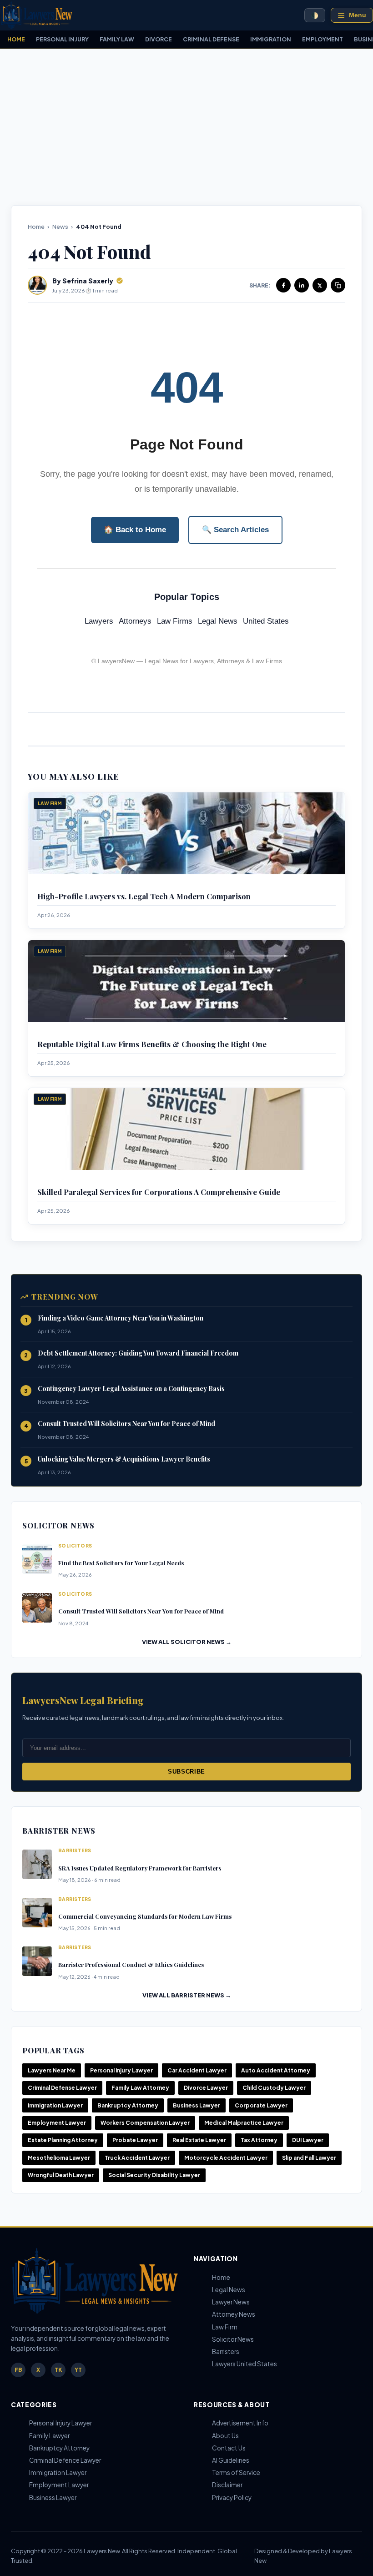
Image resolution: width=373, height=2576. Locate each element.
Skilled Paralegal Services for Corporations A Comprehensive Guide (159, 1192)
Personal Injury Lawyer (121, 2070)
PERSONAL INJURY (62, 39)
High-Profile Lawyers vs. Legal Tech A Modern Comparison (144, 896)
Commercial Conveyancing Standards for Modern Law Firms (145, 1916)
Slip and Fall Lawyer (309, 2158)
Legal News (218, 621)
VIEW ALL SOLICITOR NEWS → (187, 1642)
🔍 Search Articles (235, 530)
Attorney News (234, 2314)
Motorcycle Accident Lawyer (226, 2158)
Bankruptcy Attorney (128, 2105)
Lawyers (99, 621)
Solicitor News (233, 2339)
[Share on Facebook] (283, 285)
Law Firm (225, 2327)
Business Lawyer (197, 2105)
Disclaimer (227, 2485)
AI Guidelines (231, 2460)
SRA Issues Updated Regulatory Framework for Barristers (140, 1868)
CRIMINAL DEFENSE (211, 39)
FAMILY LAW (117, 39)
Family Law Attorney (140, 2088)
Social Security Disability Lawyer (154, 2175)
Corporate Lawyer (261, 2105)
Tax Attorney (259, 2140)
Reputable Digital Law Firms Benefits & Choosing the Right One (152, 1044)
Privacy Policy (232, 2498)
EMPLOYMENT (323, 39)
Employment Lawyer (57, 2123)
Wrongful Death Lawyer (61, 2175)
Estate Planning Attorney (63, 2140)
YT (78, 2370)
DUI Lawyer (308, 2140)
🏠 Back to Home (135, 530)
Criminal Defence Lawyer (65, 2460)
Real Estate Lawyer (199, 2140)
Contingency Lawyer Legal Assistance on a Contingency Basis (131, 1389)
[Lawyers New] (36, 15)
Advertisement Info (240, 2423)
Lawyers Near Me (52, 2070)
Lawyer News (231, 2302)
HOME (16, 39)
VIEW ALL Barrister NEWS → (187, 1995)
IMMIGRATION (271, 39)
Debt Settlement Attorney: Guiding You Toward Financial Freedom (138, 1353)
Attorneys (135, 621)
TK (58, 2370)
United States (266, 621)
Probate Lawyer (135, 2140)
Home (36, 227)
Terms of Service (236, 2473)
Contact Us (229, 2448)
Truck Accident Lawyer (137, 2158)
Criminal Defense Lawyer (62, 2088)
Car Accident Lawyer (197, 2070)
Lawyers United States (244, 2364)
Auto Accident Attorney (276, 2070)
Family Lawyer (49, 2436)
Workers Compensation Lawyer (145, 2123)
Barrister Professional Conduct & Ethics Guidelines (131, 1964)
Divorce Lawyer (206, 2088)
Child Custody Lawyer (274, 2088)
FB (18, 2370)
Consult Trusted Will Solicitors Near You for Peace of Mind (126, 1424)
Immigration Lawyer (55, 2105)
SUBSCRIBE (186, 1772)
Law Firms (175, 621)
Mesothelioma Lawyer (59, 2158)
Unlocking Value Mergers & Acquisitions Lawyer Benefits (124, 1459)
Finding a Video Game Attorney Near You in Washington (121, 1318)
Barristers (226, 2352)
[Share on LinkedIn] (302, 285)
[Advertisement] (186, 127)
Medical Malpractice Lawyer (244, 2123)
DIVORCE (159, 39)
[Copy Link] (338, 285)
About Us (225, 2436)
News (60, 227)
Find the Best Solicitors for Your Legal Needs (121, 1563)
